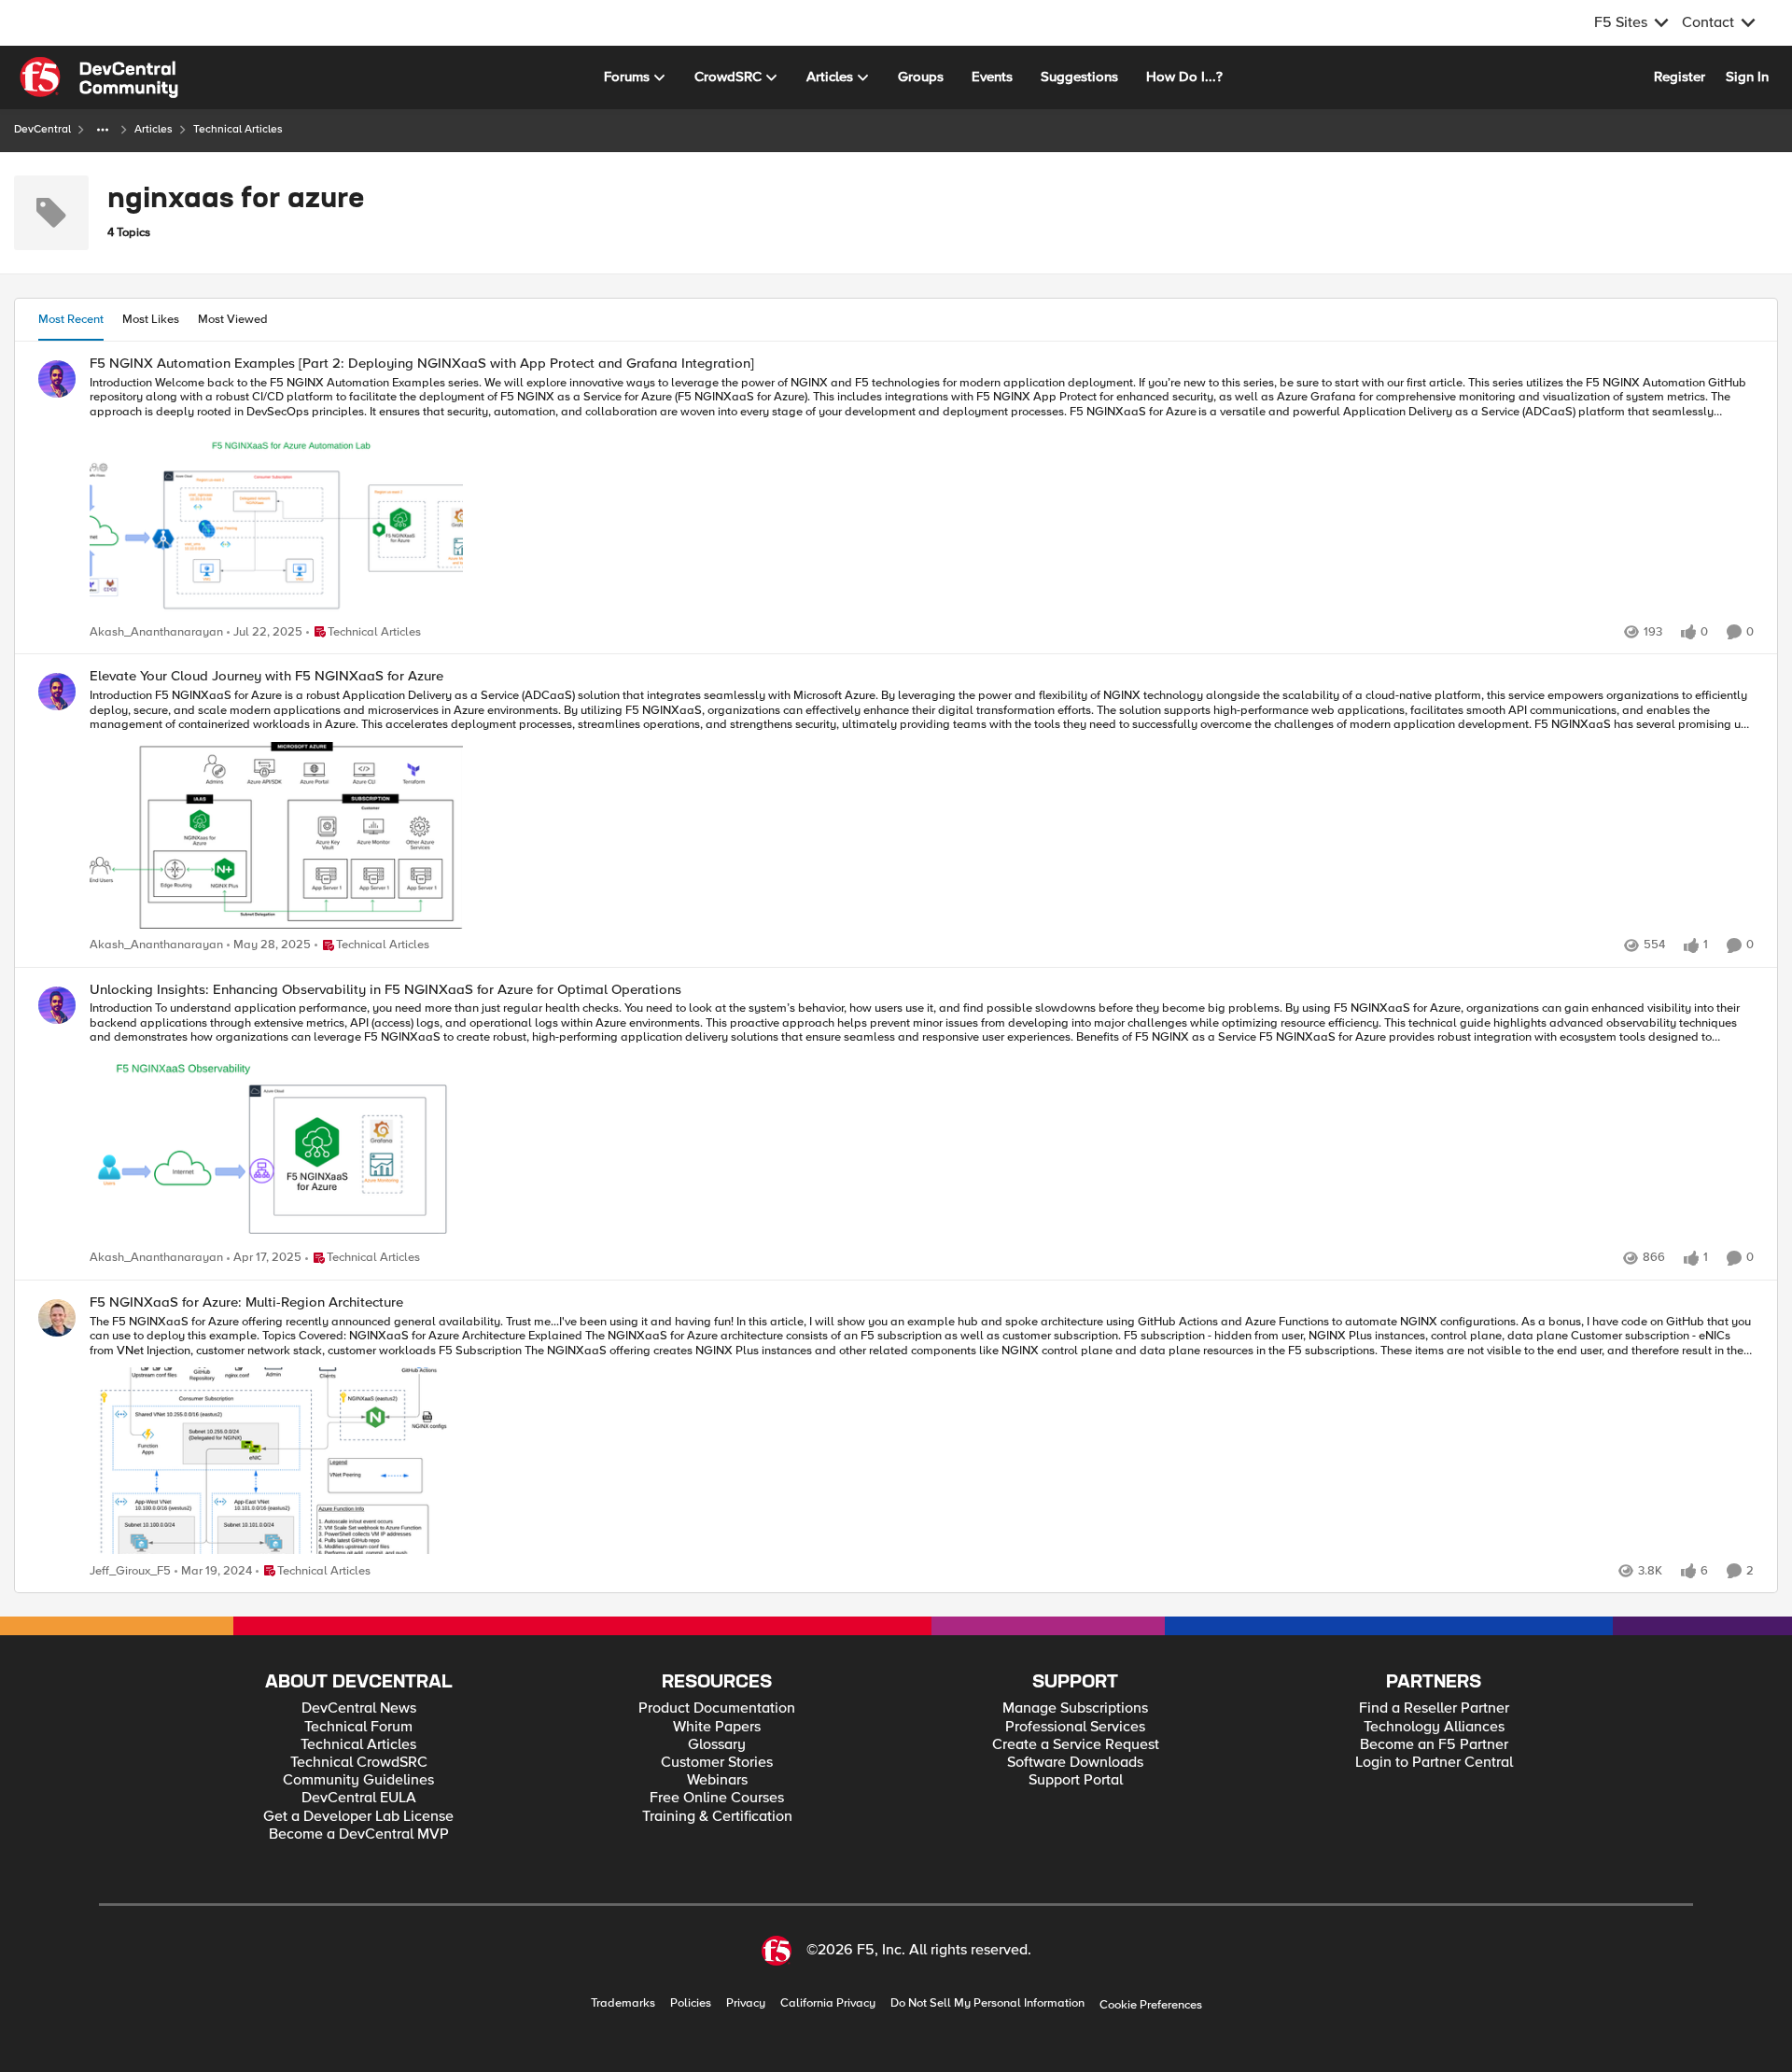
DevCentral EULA (359, 1798)
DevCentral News (359, 1708)
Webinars (717, 1780)
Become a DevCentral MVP (359, 1834)
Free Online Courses (717, 1798)
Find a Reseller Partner (1434, 1708)
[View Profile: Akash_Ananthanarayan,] (57, 379)
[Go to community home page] (99, 77)
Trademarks (623, 2003)
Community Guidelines (358, 1780)
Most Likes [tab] (151, 319)
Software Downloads (1075, 1763)
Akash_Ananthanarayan (156, 632)
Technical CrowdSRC (359, 1763)
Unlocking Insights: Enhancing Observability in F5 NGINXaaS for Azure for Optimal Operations (385, 990)
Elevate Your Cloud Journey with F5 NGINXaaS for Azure (266, 676)
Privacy (746, 2003)
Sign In (1747, 77)
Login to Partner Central (1434, 1763)
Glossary (717, 1745)
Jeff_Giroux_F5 (130, 1571)
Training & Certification (717, 1817)
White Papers (717, 1727)
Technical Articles (358, 1745)
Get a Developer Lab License (358, 1817)
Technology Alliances (1434, 1727)
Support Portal (1076, 1780)
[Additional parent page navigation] (103, 130)
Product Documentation (717, 1708)
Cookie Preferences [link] (1151, 2005)
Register (1680, 77)
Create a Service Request (1076, 1745)
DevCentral (42, 129)
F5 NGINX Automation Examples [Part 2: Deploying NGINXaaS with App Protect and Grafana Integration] (422, 364)
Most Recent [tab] (71, 319)
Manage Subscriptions (1075, 1708)
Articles (154, 129)
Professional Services (1075, 1727)
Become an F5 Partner (1434, 1745)
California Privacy (828, 2003)
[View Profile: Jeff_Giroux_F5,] (57, 1318)
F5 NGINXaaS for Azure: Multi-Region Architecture (246, 1302)
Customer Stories (717, 1763)
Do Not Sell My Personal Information (987, 2003)
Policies (691, 2003)
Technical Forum (358, 1727)
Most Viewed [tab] (233, 319)
